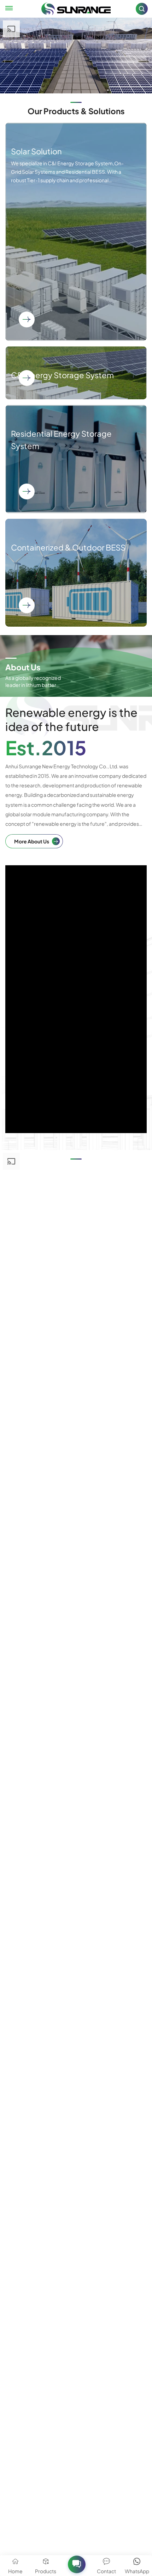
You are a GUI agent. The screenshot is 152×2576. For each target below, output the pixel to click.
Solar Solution (76, 232)
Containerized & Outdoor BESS (76, 573)
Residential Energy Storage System (76, 459)
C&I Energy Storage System (76, 373)
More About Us (32, 841)
